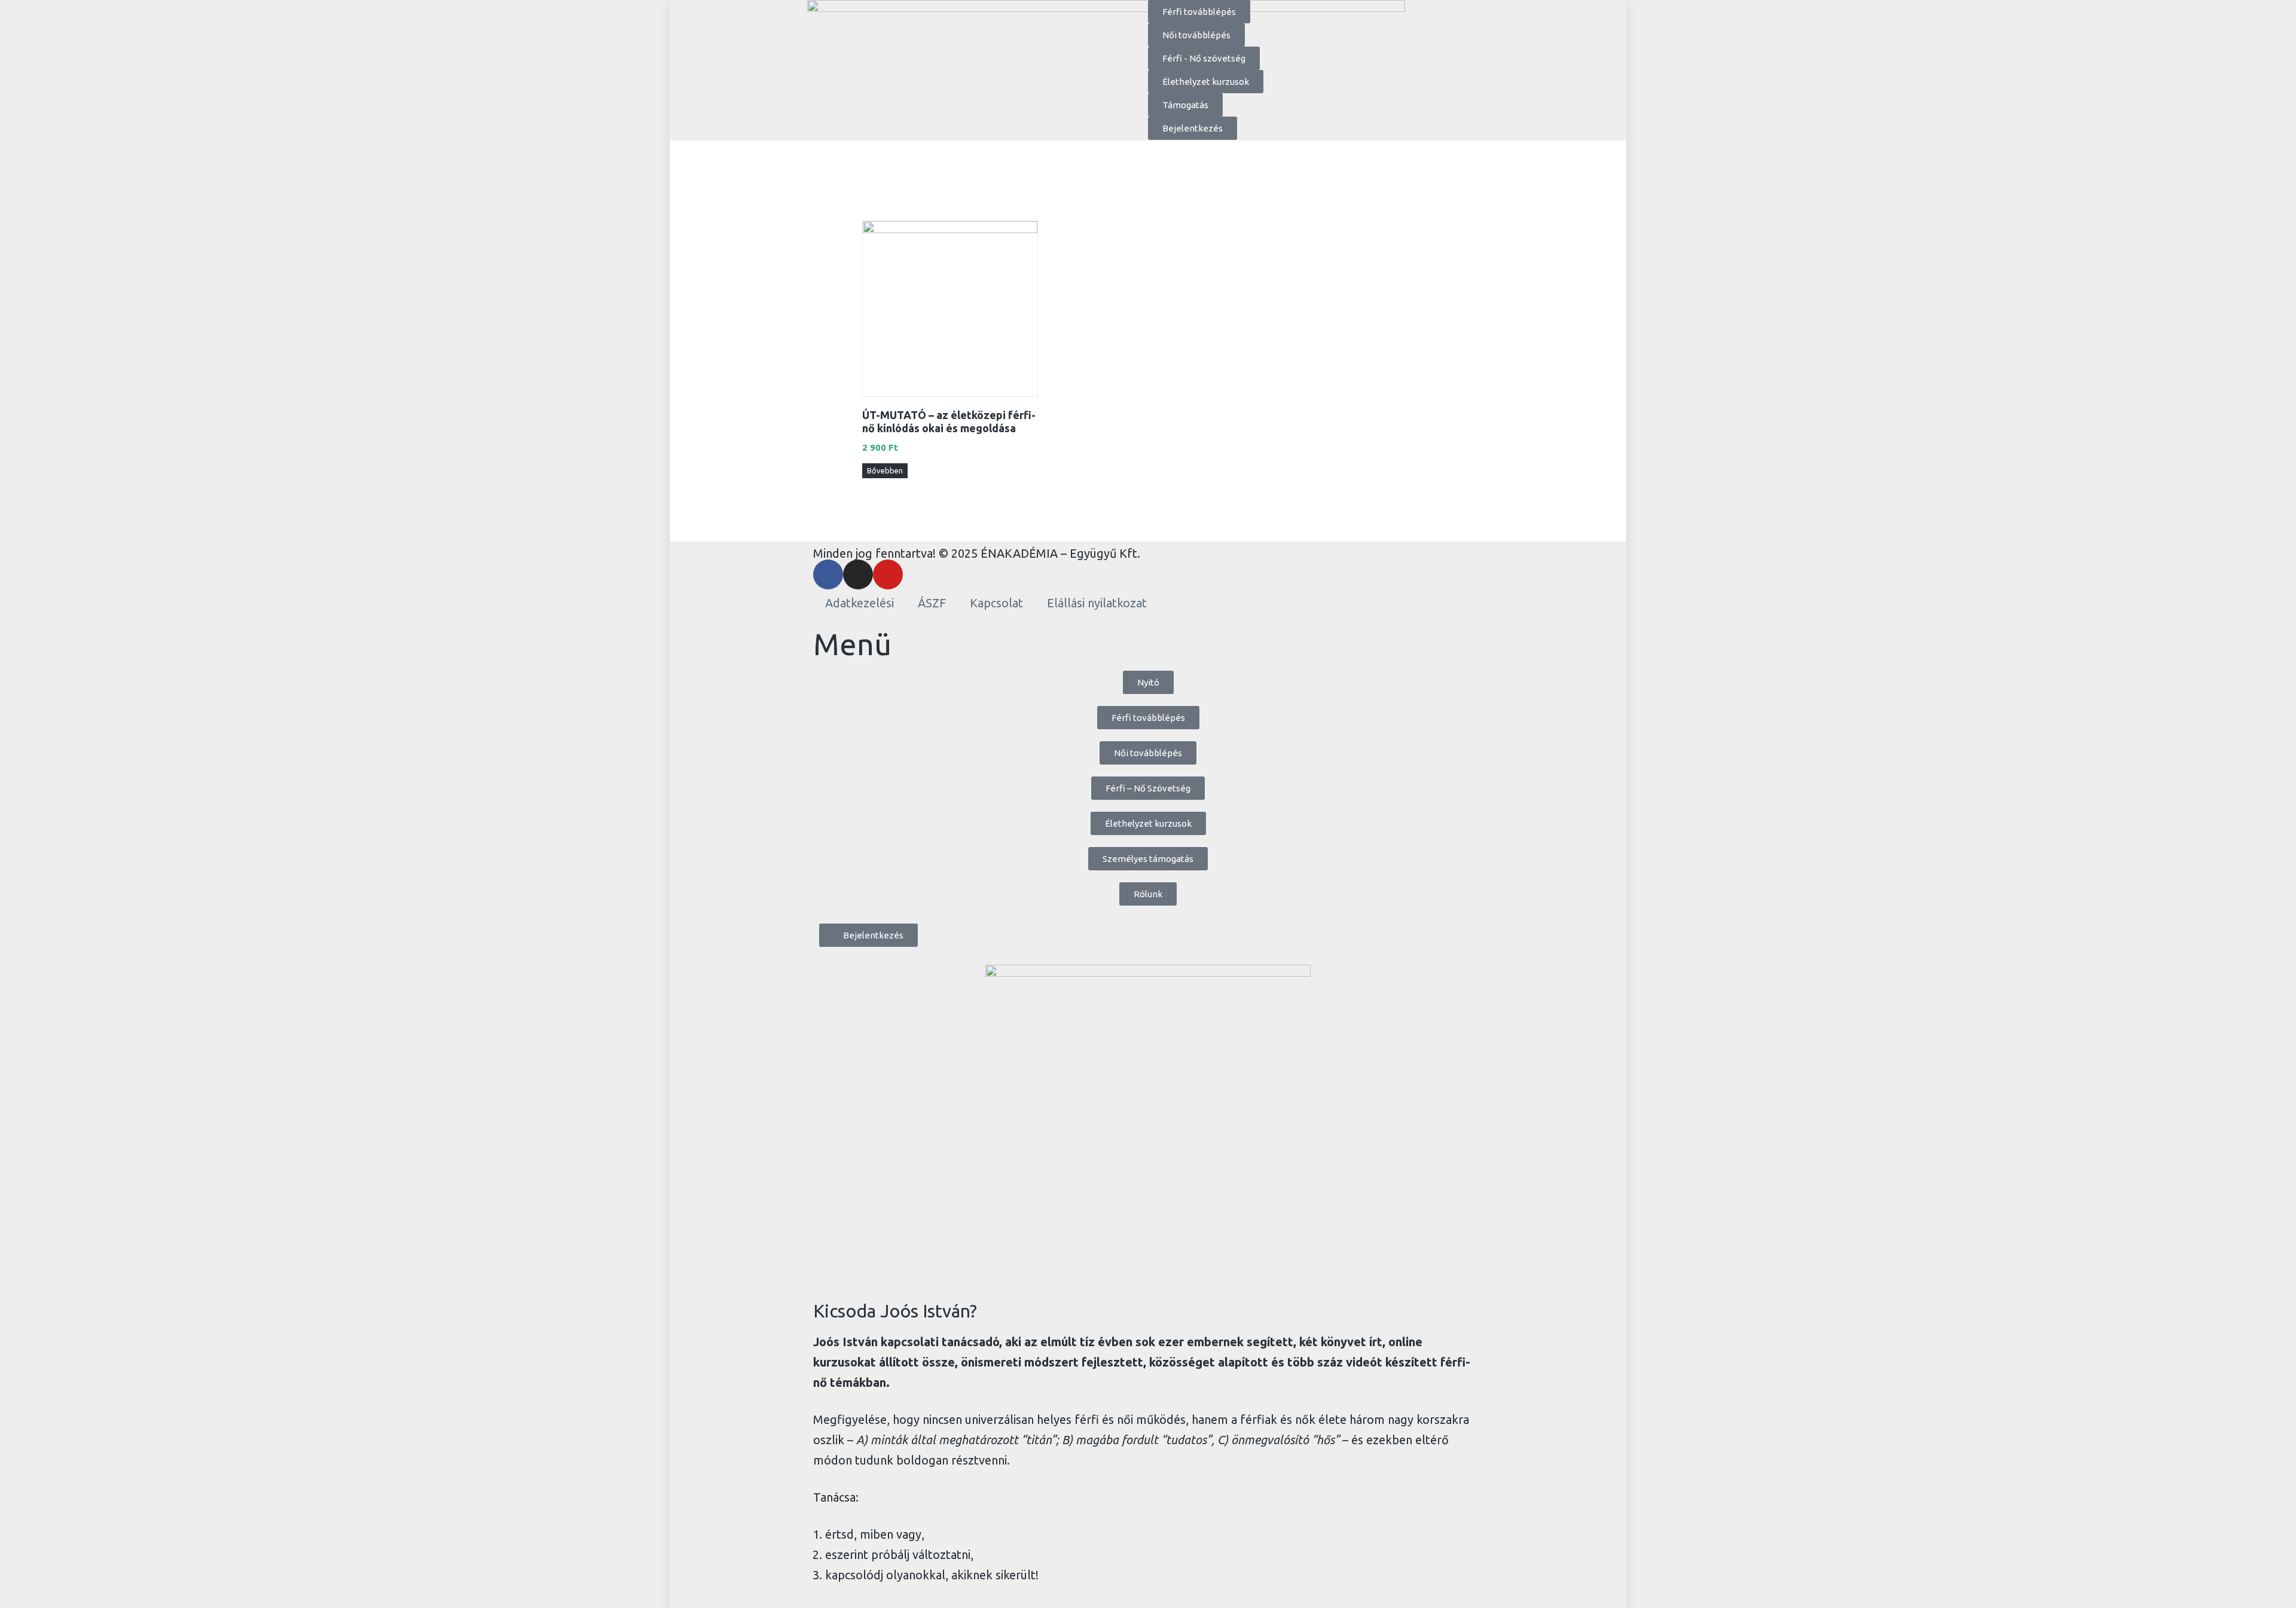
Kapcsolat (996, 603)
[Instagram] (858, 574)
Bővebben (885, 470)
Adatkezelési (860, 603)
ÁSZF (932, 603)
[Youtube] (888, 574)
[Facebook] (828, 574)
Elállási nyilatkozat (1097, 603)
